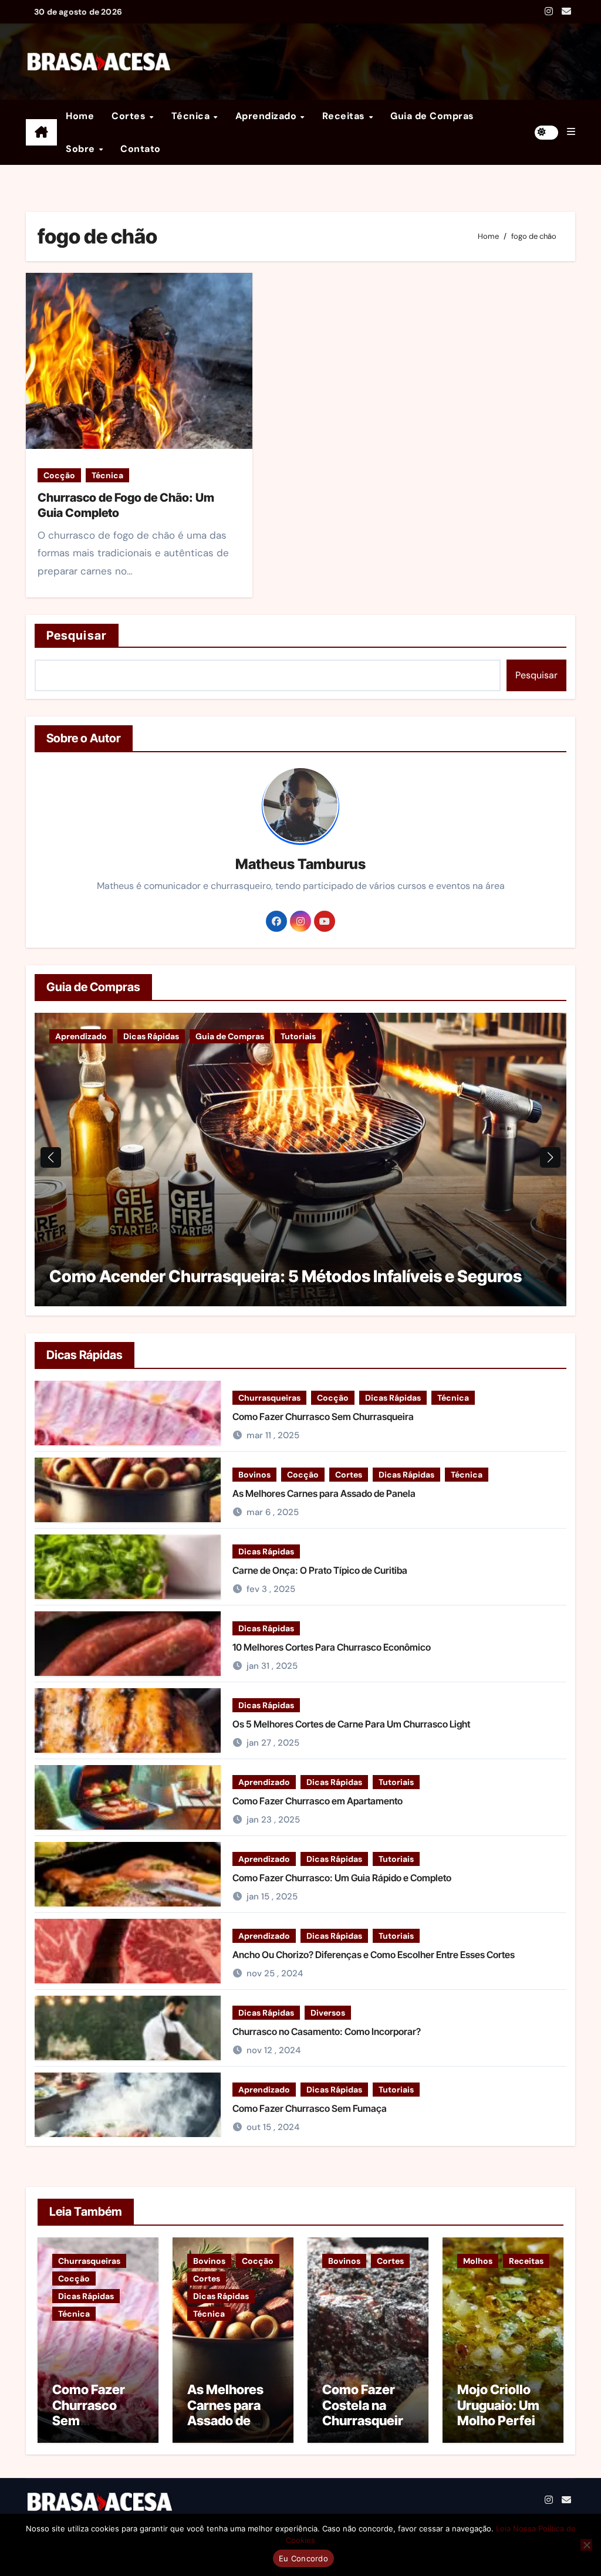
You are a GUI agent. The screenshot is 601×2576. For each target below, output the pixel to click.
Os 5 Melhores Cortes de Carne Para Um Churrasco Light (351, 1724)
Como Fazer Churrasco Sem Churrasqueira (323, 1417)
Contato (141, 149)
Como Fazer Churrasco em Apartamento (318, 1801)
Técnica (192, 116)
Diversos (328, 2013)
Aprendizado (267, 116)
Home (80, 116)
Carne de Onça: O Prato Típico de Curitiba (320, 1570)
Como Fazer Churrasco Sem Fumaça (310, 2108)
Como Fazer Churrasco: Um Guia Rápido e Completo (342, 1878)
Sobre (82, 149)
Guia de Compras (432, 116)
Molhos (478, 2261)
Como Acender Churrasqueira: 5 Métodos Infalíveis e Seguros (286, 1276)
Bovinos (254, 1475)
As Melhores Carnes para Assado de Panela (324, 1493)
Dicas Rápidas (151, 1036)
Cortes (130, 116)
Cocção (59, 475)
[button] (571, 132)
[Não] (586, 2545)
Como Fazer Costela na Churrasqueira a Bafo (366, 2413)
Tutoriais (298, 1036)
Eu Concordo (303, 2558)
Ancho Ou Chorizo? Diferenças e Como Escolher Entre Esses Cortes (374, 1955)
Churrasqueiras (269, 1398)
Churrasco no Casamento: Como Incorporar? (327, 2031)
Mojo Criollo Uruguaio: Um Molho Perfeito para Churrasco (502, 2421)
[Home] (41, 133)
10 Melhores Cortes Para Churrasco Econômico (332, 1647)
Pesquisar (77, 635)
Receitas (345, 116)
